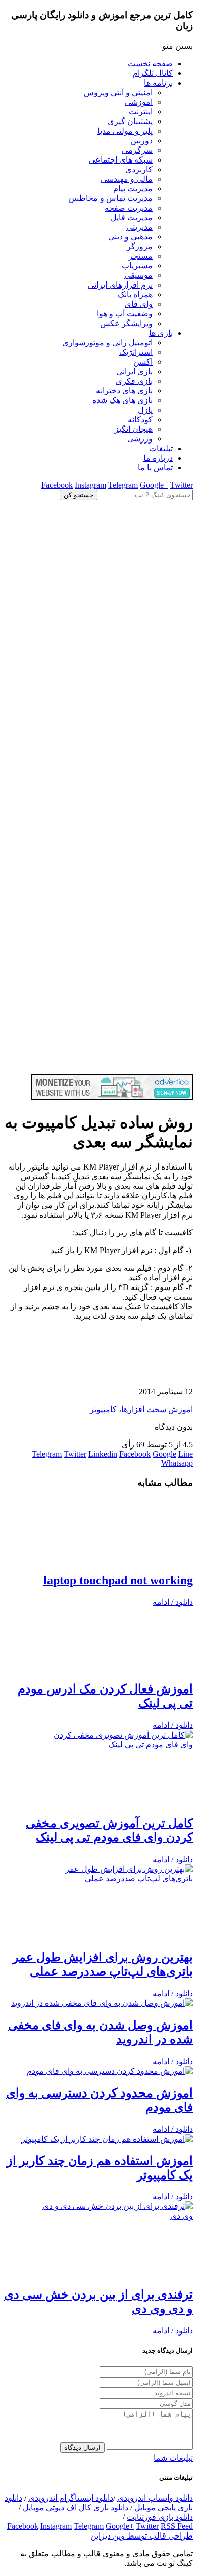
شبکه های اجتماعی (121, 160)
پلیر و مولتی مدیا (125, 131)
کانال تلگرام (153, 73)
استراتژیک (136, 352)
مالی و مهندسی (127, 179)
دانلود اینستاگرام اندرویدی (71, 2498)
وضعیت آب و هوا (125, 314)
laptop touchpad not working (118, 1580)
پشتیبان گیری (130, 121)
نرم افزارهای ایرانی (120, 285)
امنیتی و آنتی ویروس (118, 92)
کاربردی (139, 169)
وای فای (139, 304)
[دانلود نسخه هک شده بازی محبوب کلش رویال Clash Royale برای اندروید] (98, 1070)
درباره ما (158, 458)
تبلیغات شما (173, 2458)
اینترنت (141, 112)
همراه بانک (135, 294)
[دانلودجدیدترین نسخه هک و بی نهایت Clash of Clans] (98, 687)
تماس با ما (155, 468)
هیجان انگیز (134, 429)
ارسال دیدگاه (82, 2448)
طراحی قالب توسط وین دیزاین (142, 2536)
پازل (145, 410)
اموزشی (139, 102)
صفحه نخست (150, 64)
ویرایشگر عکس (126, 323)
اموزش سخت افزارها (157, 1409)
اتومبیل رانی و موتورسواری (107, 343)
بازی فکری (134, 381)
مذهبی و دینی (130, 237)
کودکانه (140, 419)
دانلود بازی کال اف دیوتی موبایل (76, 2507)
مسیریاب (137, 266)
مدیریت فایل (132, 217)
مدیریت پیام (133, 189)
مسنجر (141, 256)
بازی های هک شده (122, 400)
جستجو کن (79, 495)
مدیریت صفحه (129, 208)
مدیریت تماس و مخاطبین (110, 198)
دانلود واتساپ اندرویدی (155, 2498)
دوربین (141, 140)
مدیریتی (139, 227)
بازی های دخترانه (124, 391)
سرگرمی (137, 150)
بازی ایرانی (134, 371)
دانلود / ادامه (173, 1602)
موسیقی (138, 275)
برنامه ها (158, 83)
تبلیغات (161, 448)
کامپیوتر (103, 1409)
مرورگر (140, 246)
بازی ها (161, 333)
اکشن (143, 362)
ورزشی (140, 439)
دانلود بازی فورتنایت (160, 2517)
